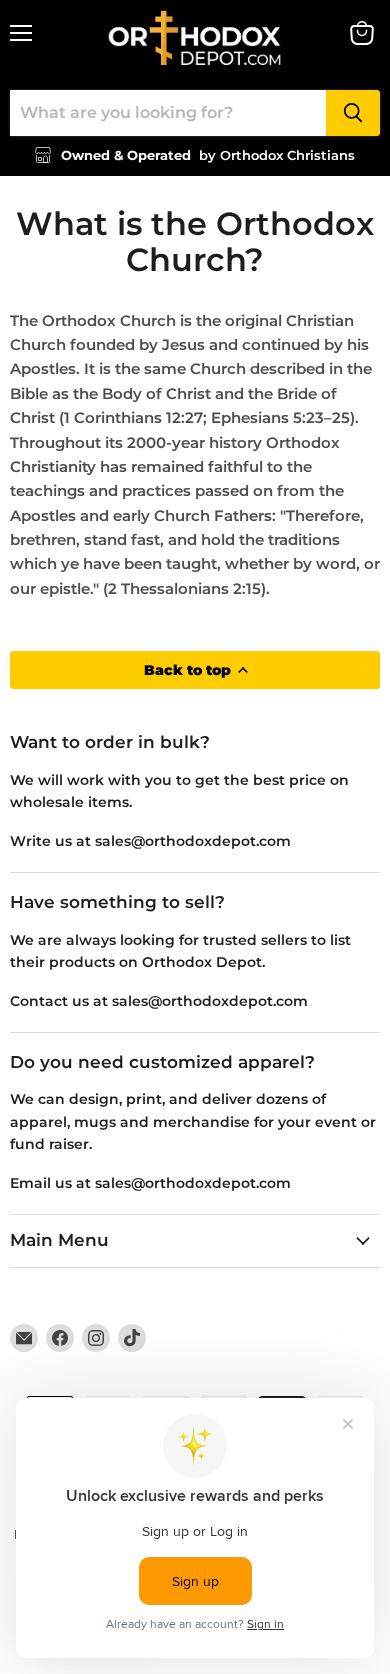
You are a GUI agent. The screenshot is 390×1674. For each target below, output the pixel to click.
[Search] (353, 113)
